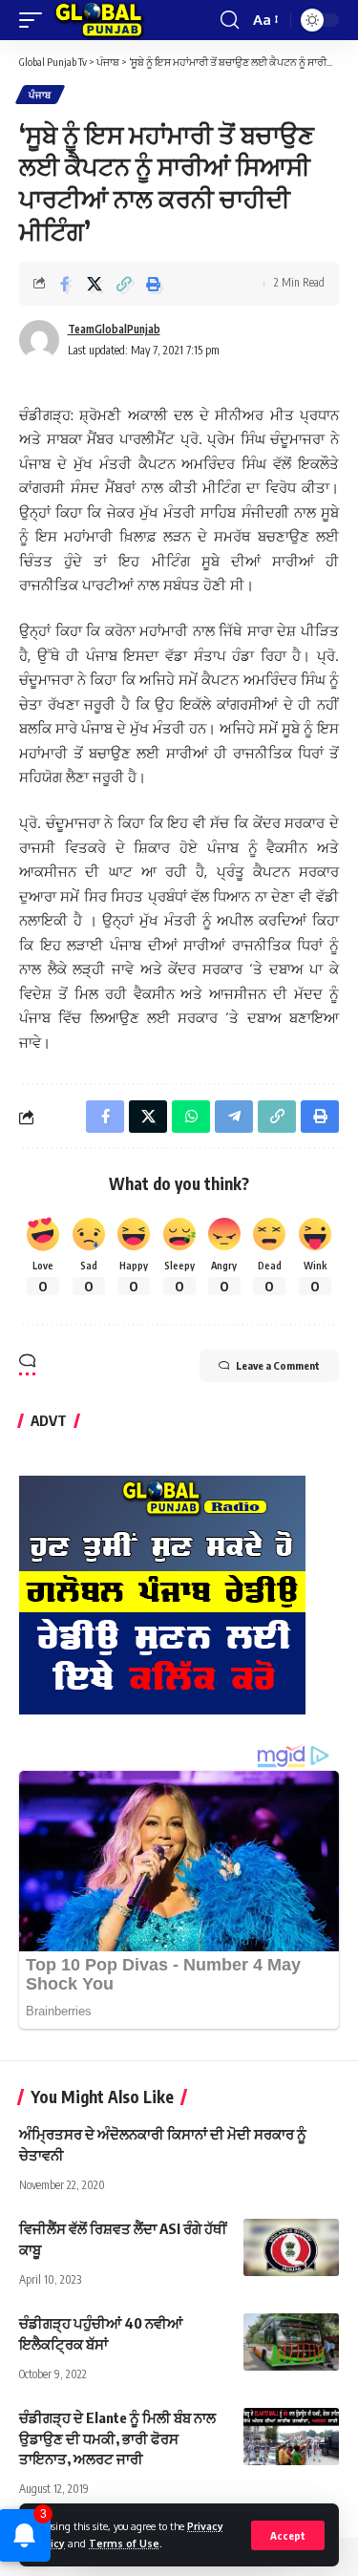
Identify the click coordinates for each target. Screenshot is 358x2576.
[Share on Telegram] (234, 1117)
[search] (230, 20)
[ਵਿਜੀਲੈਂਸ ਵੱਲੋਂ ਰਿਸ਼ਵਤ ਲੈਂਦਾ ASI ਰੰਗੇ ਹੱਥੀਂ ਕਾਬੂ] (291, 2247)
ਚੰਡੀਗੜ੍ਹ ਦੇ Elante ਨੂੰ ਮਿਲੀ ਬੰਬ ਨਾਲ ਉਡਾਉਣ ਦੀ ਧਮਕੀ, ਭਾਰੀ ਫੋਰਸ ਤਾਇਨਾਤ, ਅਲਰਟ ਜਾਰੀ (117, 2438)
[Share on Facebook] (65, 284)
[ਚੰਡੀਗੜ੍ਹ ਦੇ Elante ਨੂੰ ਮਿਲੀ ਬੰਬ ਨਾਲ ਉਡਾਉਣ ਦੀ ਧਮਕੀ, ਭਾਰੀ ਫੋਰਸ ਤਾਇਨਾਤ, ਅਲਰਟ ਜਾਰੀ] (291, 2437)
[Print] (154, 284)
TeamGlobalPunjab (114, 329)
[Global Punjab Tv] (99, 20)
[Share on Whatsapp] (191, 1117)
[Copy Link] (124, 284)
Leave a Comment (278, 1365)
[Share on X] (95, 284)
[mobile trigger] (35, 20)
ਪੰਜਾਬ (40, 95)
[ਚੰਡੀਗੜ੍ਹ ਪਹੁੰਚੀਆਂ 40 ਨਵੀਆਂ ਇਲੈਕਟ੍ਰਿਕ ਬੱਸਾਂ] (291, 2342)
